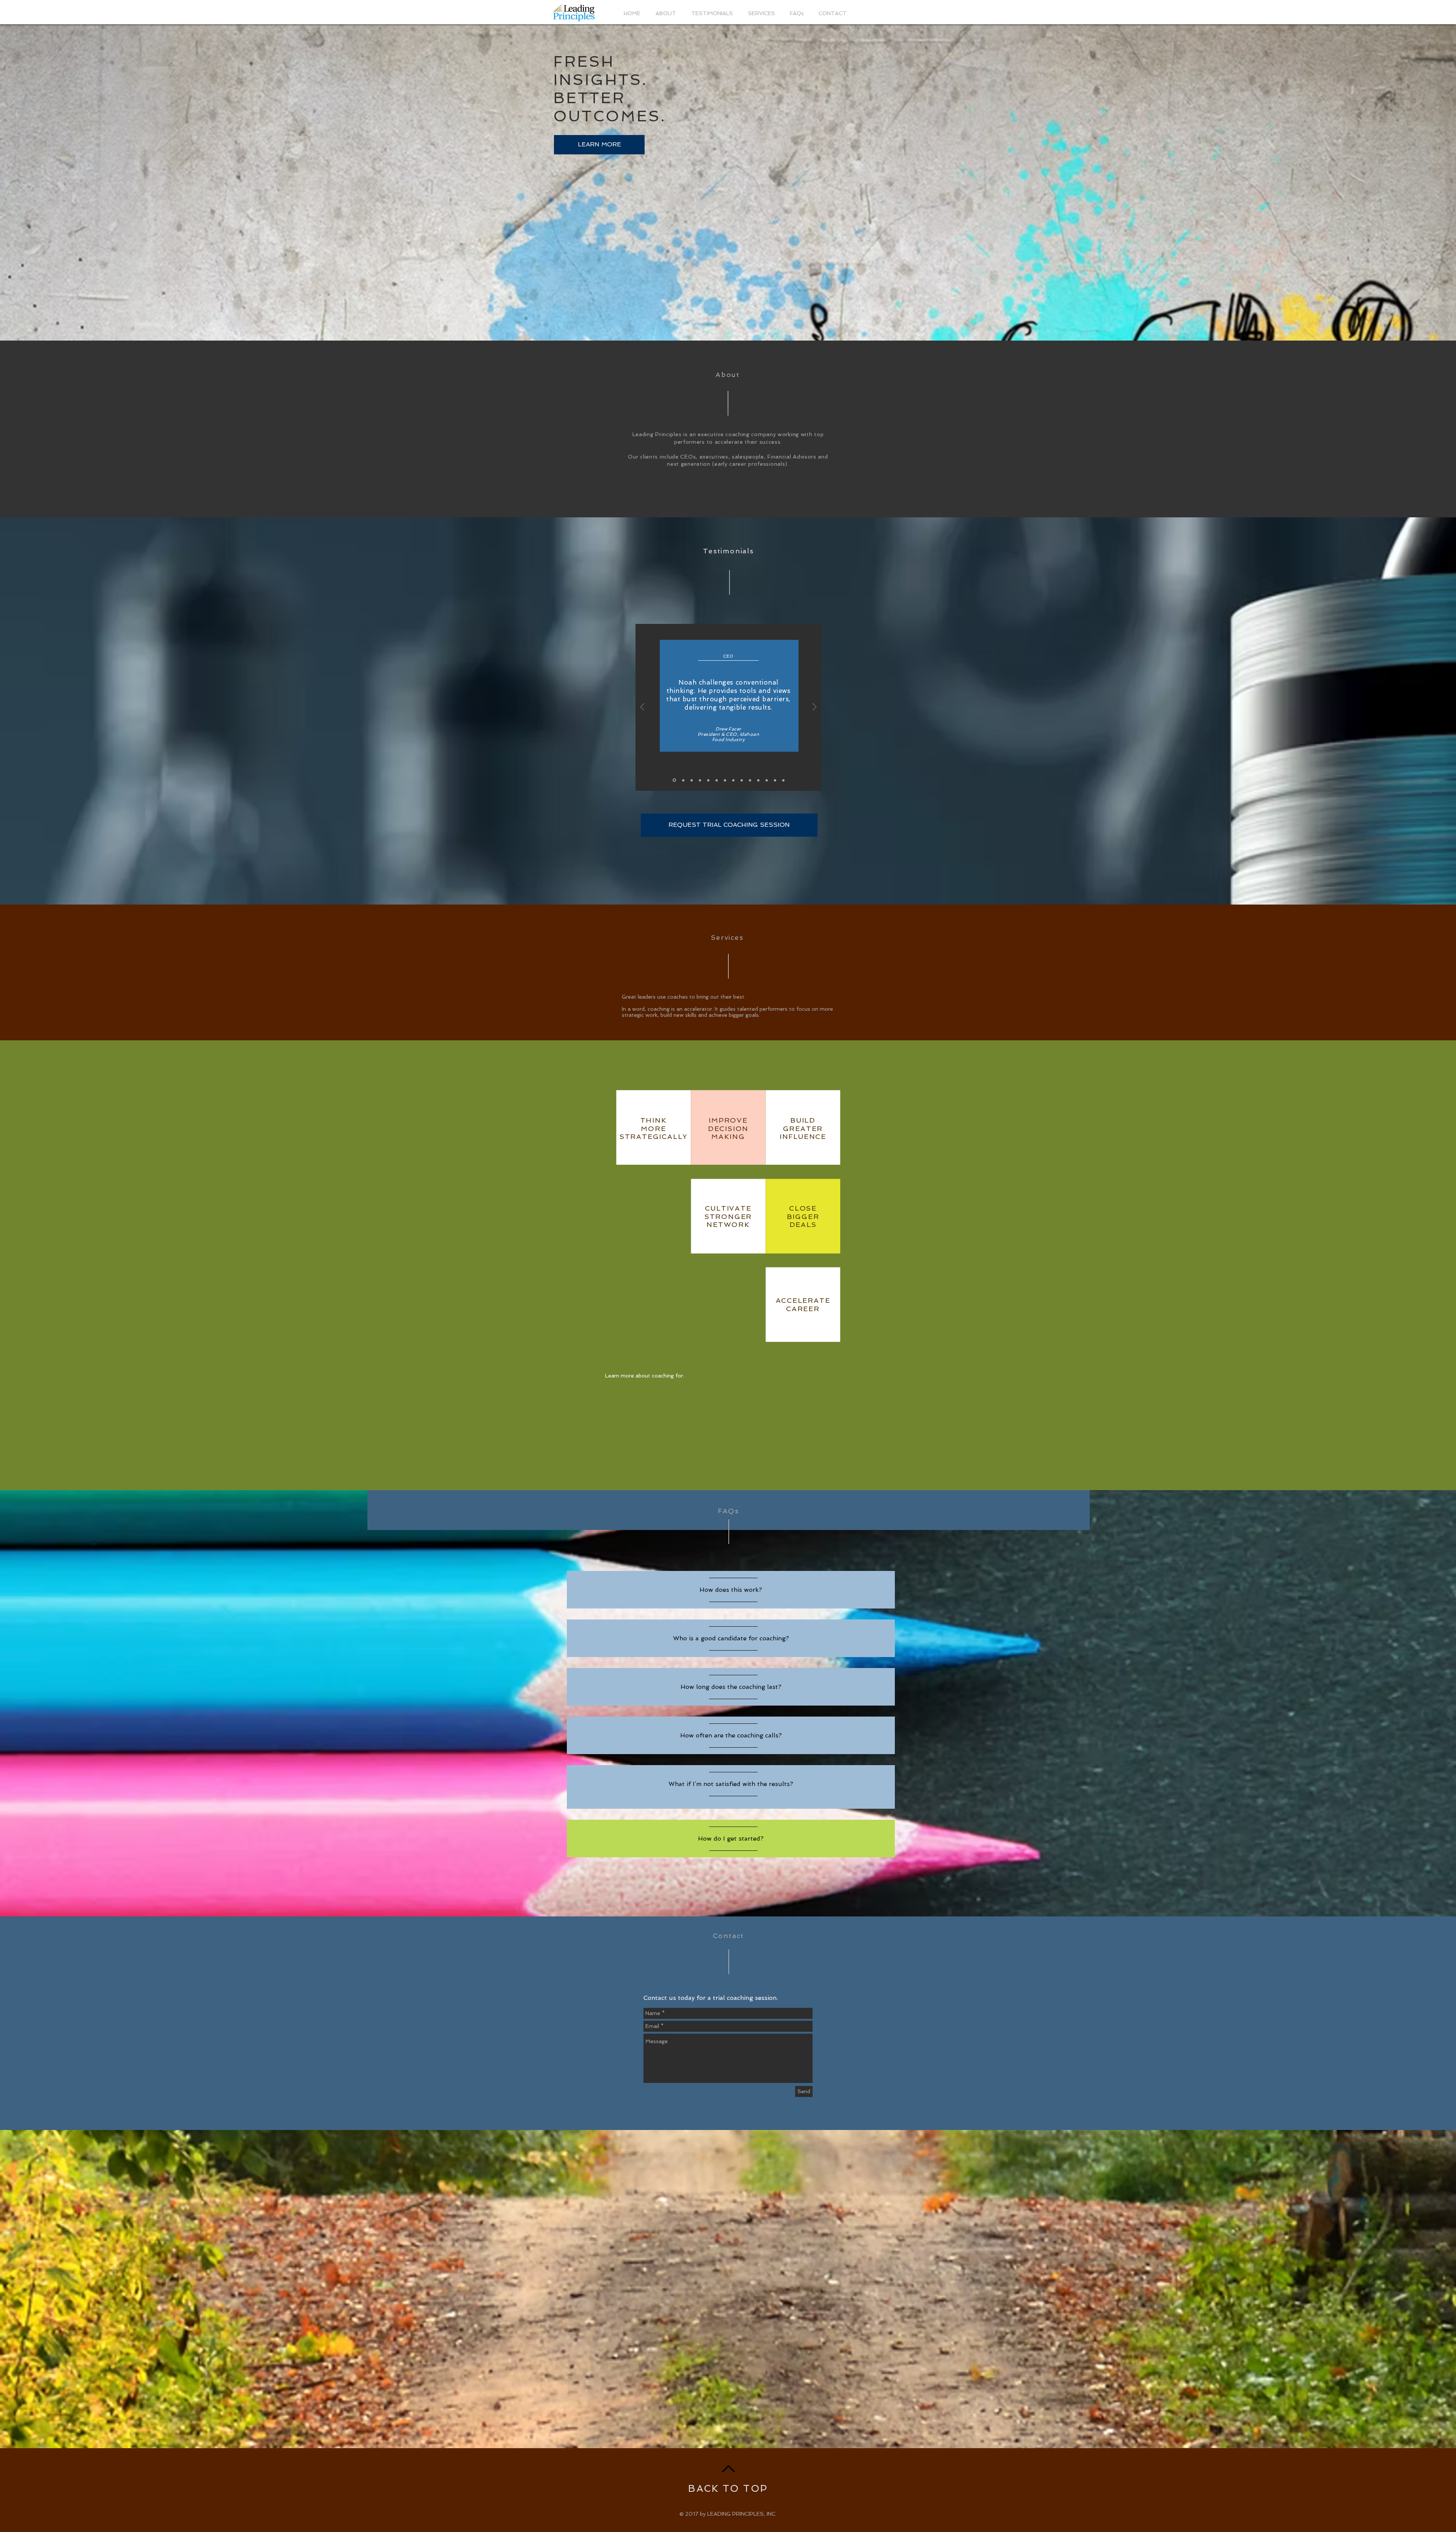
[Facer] (674, 780)
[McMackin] (758, 780)
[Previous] (642, 708)
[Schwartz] (742, 780)
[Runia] (725, 780)
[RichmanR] (692, 780)
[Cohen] (750, 780)
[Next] (814, 708)
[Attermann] (717, 780)
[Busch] (775, 780)
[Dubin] (733, 780)
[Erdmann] (683, 780)
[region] (731, 1590)
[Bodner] (767, 780)
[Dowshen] (700, 780)
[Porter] (783, 780)
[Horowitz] (708, 780)
